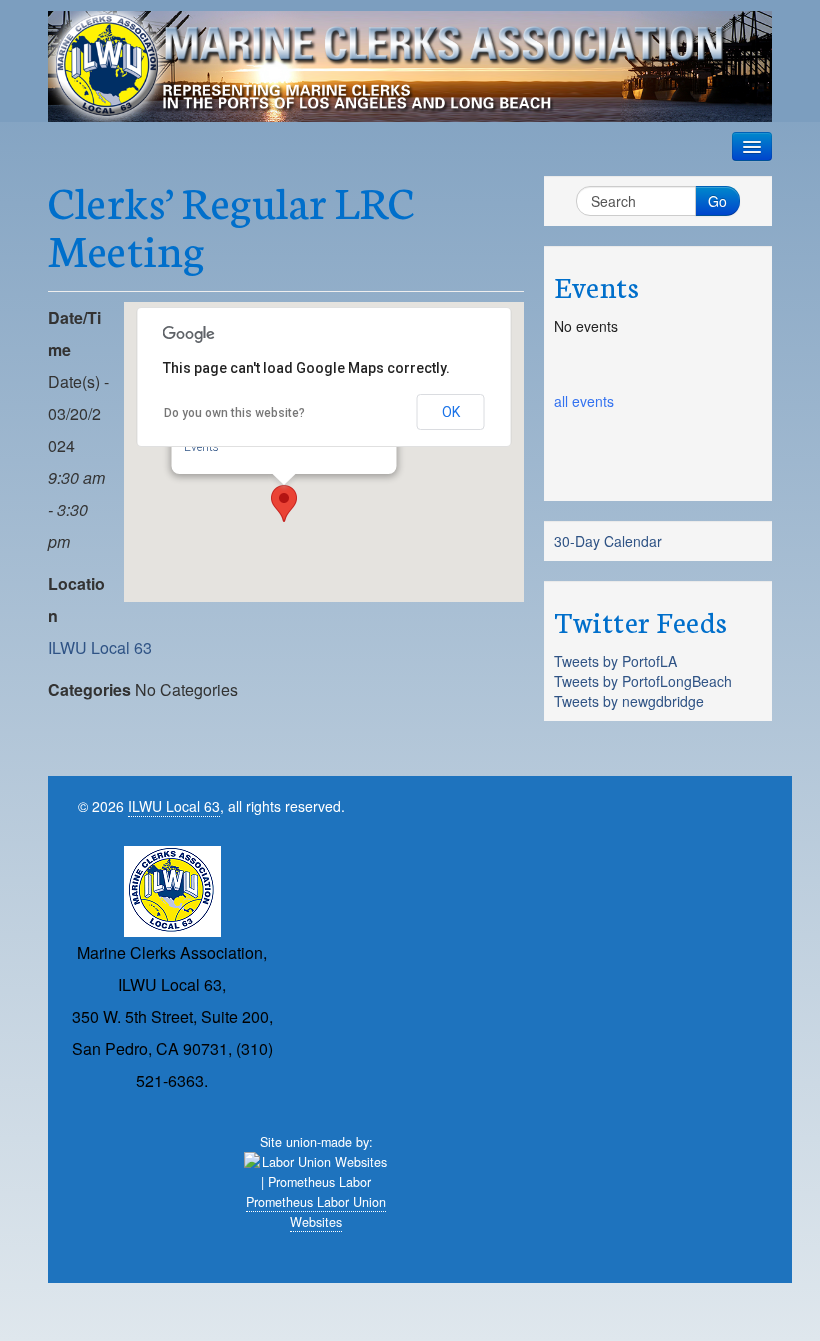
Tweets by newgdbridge (629, 701)
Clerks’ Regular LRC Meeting (231, 224)
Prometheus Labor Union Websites (316, 1212)
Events (201, 447)
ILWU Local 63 (100, 647)
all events (584, 401)
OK (451, 412)
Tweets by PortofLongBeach (643, 681)
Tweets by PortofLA (615, 661)
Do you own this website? (234, 413)
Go (717, 201)
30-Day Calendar (608, 541)
